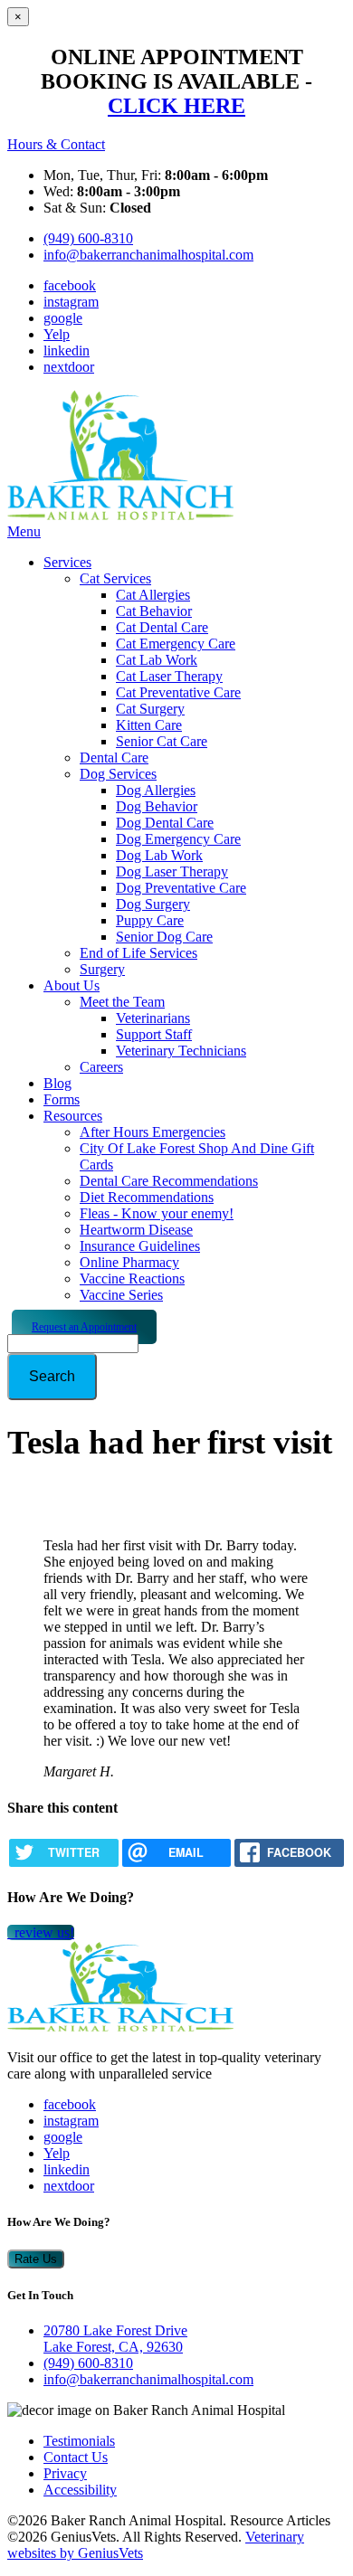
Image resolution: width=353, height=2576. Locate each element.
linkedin (67, 350)
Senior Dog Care (164, 937)
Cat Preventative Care (178, 692)
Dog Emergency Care (178, 839)
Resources (73, 1116)
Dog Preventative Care (181, 888)
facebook (70, 285)
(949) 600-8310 (88, 238)
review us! (43, 1932)
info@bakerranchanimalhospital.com (148, 255)
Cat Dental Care (162, 627)
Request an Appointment (84, 1327)
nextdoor (69, 367)
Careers (101, 1067)
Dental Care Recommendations (169, 1181)
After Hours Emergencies (153, 1132)
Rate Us (36, 2259)
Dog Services (118, 774)
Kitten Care (149, 725)
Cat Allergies (153, 595)
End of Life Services (138, 953)
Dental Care (114, 758)
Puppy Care (150, 920)
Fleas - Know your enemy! (157, 1213)
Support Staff (154, 1034)
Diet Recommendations (147, 1197)
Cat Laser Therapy (169, 676)
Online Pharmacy (129, 1262)
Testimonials (79, 2441)
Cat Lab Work (157, 660)
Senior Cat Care (162, 741)
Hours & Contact (56, 144)
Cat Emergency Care (176, 644)
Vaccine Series (121, 1295)
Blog (57, 1083)
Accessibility (80, 2490)
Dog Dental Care (165, 823)
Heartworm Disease (136, 1230)
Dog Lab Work (159, 855)
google (63, 318)
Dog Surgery (153, 904)
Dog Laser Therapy (172, 871)
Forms (62, 1099)
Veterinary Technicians (181, 1051)
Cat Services (115, 578)
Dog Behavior (157, 806)
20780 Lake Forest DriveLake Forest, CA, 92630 (115, 2339)
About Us (72, 985)
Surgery (102, 969)
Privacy (65, 2473)
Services (67, 562)
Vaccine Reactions (132, 1279)
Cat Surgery (150, 709)
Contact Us (76, 2457)
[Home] (120, 515)
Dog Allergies (156, 790)
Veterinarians (153, 1018)
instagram (71, 302)
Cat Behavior (154, 611)
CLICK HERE (176, 106)
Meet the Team (122, 1002)
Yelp (57, 334)
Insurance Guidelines (140, 1246)
